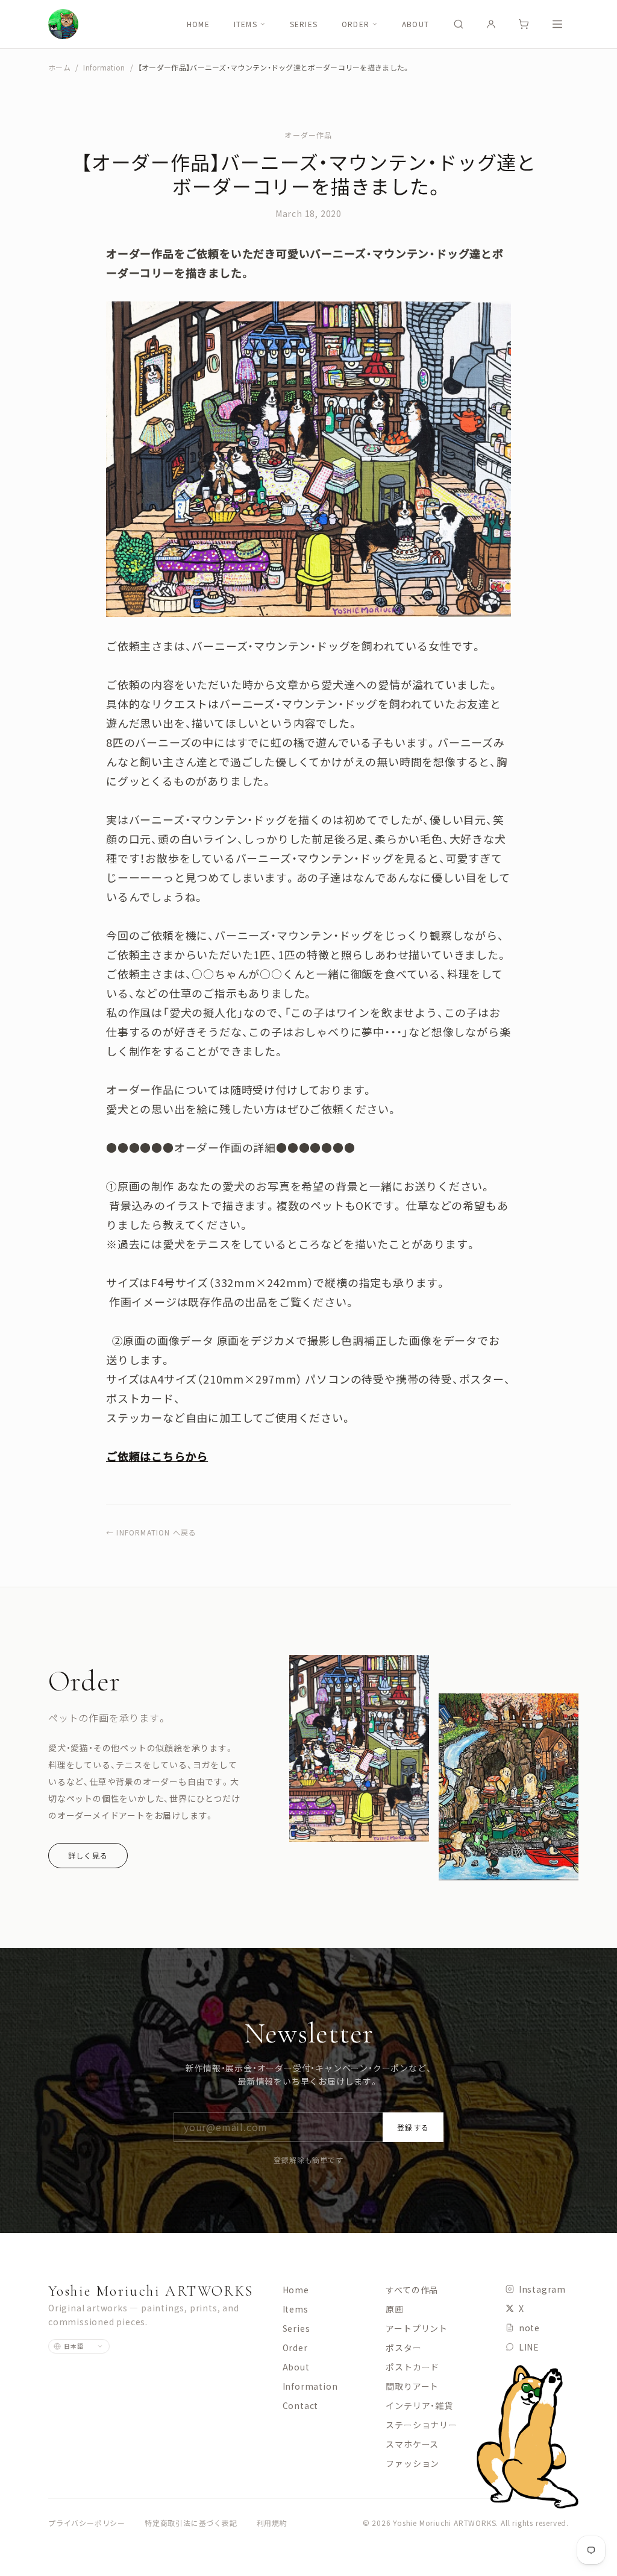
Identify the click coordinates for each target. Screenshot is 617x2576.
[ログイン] (491, 24)
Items (246, 24)
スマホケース (412, 2444)
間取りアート (412, 2386)
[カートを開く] (524, 24)
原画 (395, 2309)
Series (304, 24)
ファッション (412, 2463)
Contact (301, 2405)
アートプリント (417, 2328)
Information (104, 68)
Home (198, 24)
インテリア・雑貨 (419, 2405)
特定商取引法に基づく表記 (191, 2523)
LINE (529, 2347)
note (529, 2328)
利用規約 (272, 2523)
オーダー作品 (308, 135)
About (415, 24)
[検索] (459, 24)
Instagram (542, 2289)
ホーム (59, 67)
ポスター (403, 2348)
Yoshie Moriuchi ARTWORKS (151, 2291)
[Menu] (557, 24)
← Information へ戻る (151, 1532)
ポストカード (412, 2367)
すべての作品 (412, 2290)
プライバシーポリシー (87, 2523)
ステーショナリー (421, 2425)
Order (355, 24)
